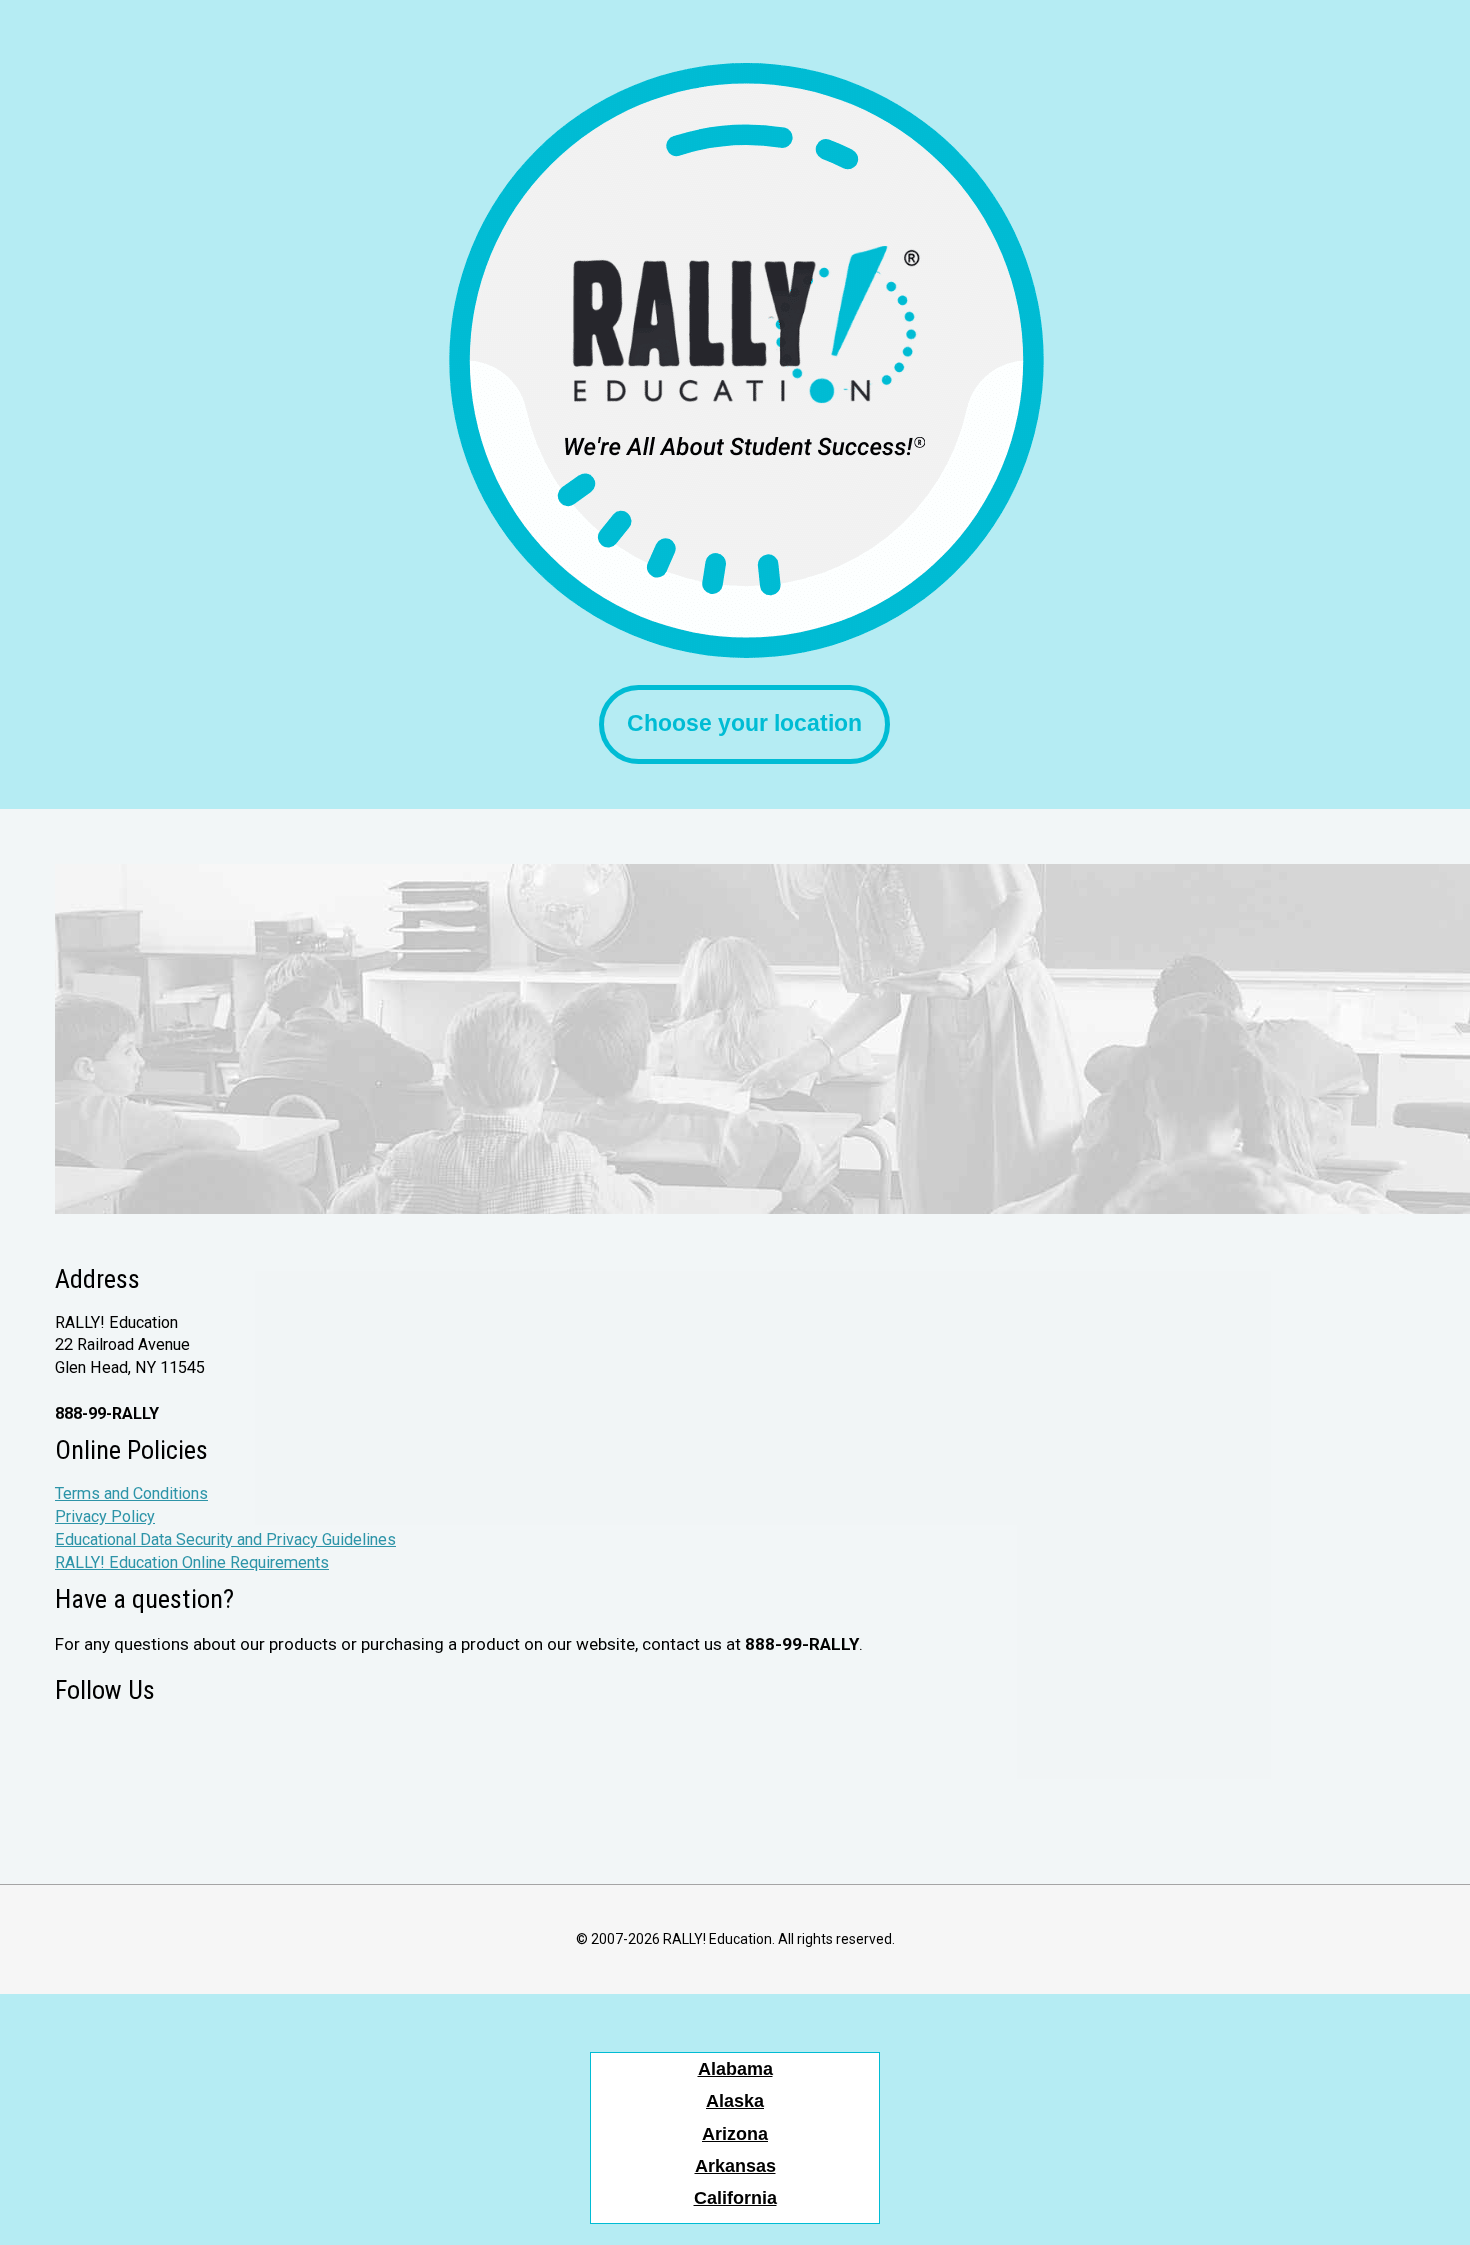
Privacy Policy (105, 1516)
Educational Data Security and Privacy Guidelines (225, 1539)
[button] (744, 724)
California (735, 2197)
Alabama (735, 2068)
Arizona (735, 2133)
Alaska (735, 2100)
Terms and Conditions (131, 1493)
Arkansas (735, 2165)
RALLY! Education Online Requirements (192, 1562)
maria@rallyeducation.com (147, 1390)
